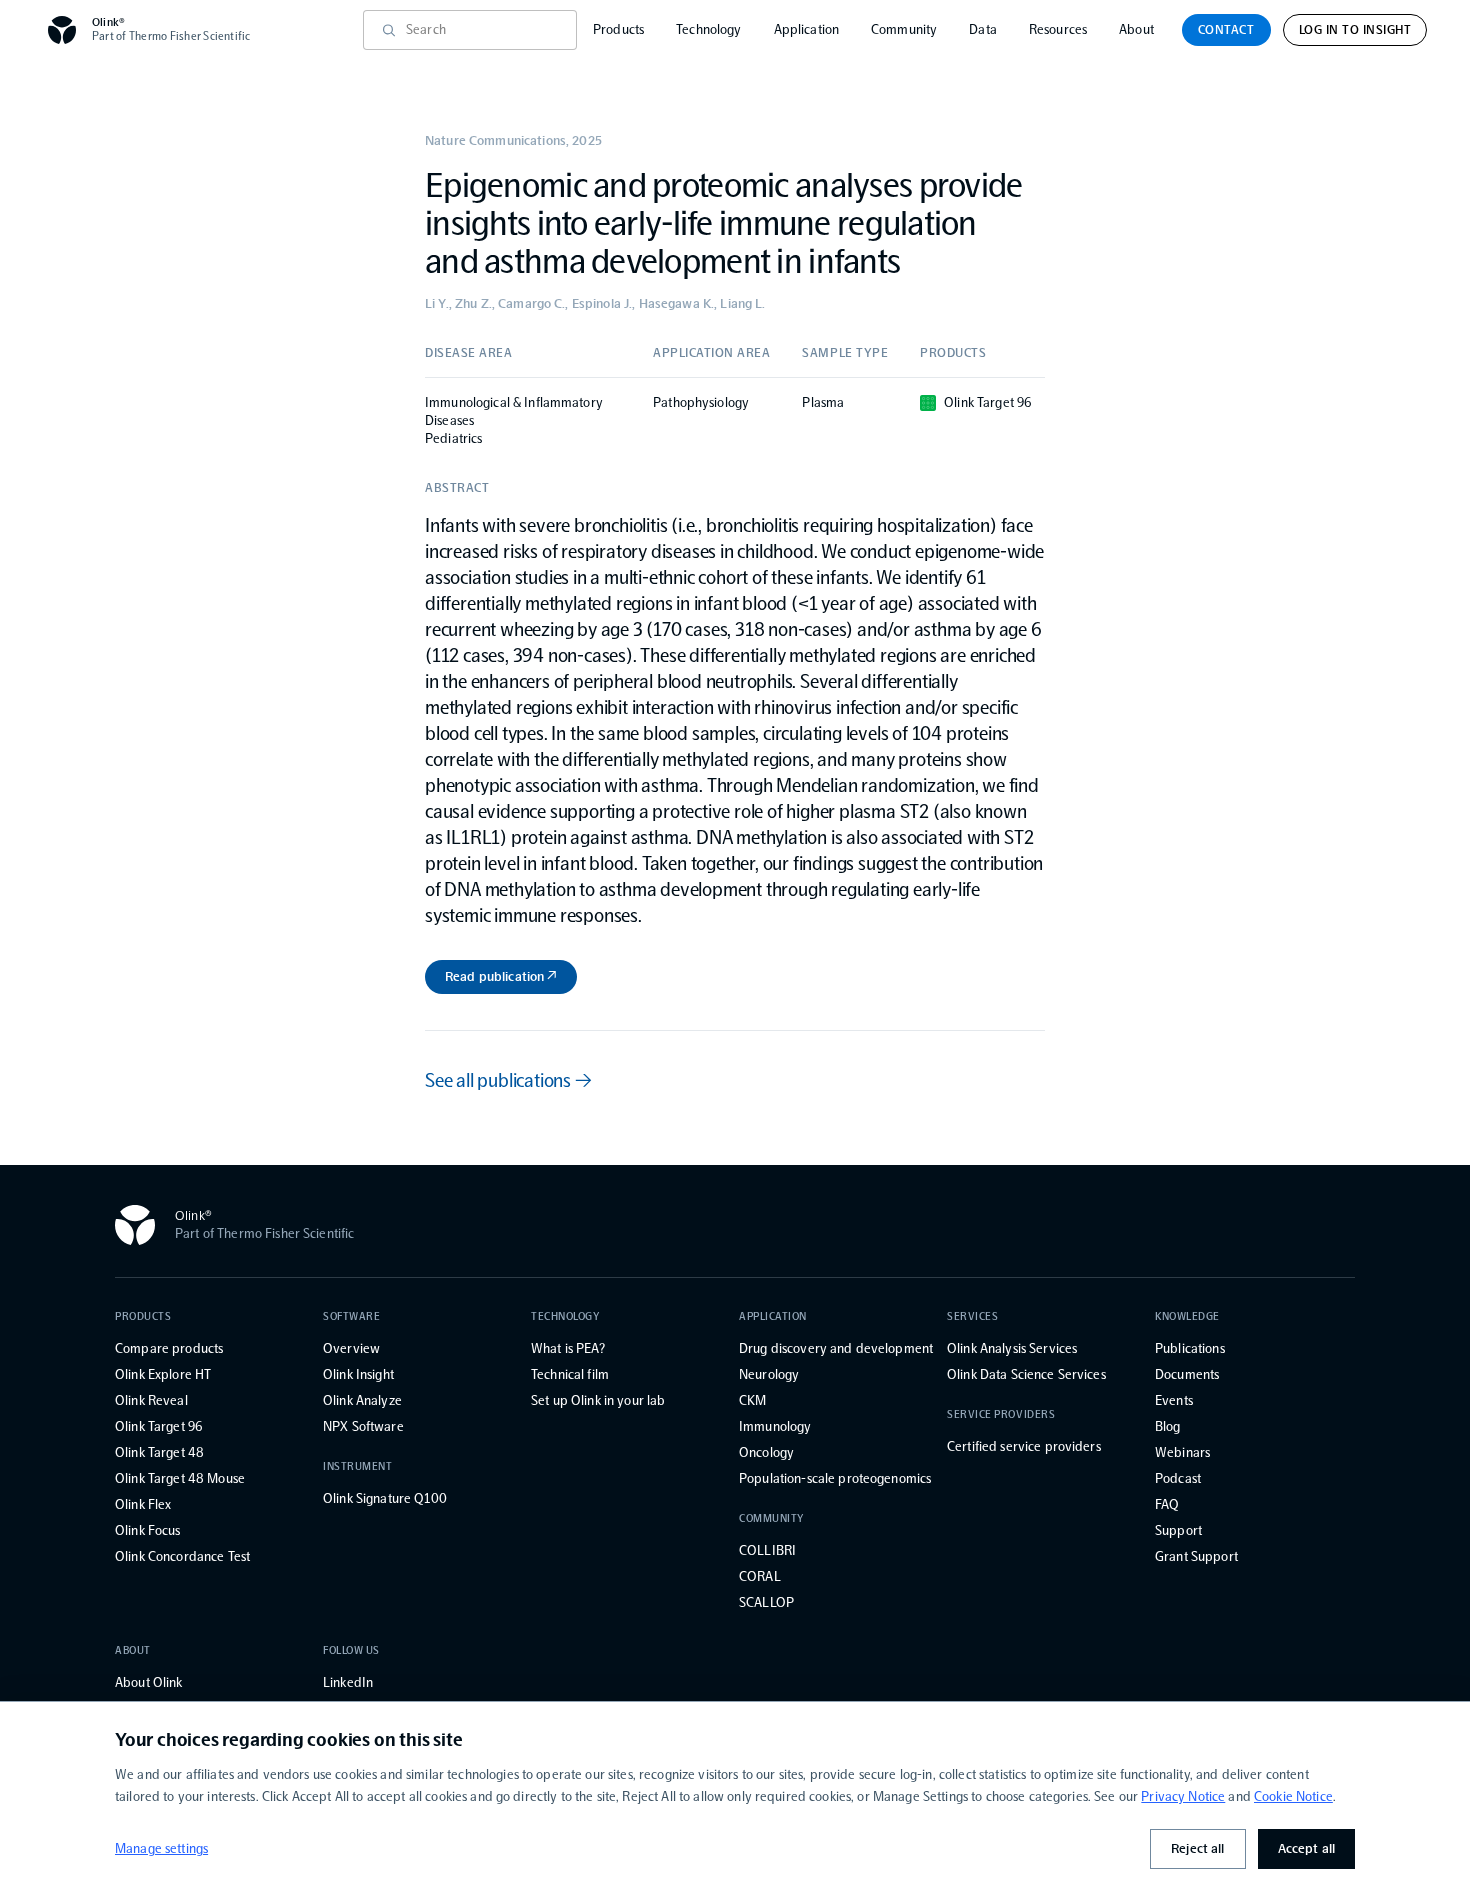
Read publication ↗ (501, 976)
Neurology (769, 1374)
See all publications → (508, 1080)
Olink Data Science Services (1026, 1374)
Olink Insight (358, 1374)
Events (1174, 1400)
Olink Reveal (151, 1400)
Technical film (570, 1374)
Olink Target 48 (159, 1452)
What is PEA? (568, 1348)
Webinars (1182, 1452)
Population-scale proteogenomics (835, 1478)
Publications (1190, 1348)
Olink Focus (148, 1530)
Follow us (351, 1650)
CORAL (760, 1576)
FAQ (1167, 1504)
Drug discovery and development (836, 1348)
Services (972, 1316)
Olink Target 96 (158, 1426)
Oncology (766, 1452)
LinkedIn (348, 1682)
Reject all (1197, 1848)
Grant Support (1196, 1556)
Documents (1187, 1374)
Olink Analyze (362, 1400)
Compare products (169, 1348)
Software (351, 1316)
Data (983, 29)
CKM (752, 1400)
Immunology (775, 1426)
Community (904, 29)
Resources (1058, 29)
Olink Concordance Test (182, 1556)
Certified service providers (1024, 1446)
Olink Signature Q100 (385, 1498)
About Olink (149, 1682)
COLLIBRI (767, 1550)
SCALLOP (766, 1602)
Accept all (1306, 1848)
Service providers (1001, 1414)
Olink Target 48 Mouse (180, 1478)
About (1136, 29)
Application (807, 29)
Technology (708, 29)
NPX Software (363, 1426)
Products (618, 29)
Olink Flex (143, 1504)
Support (1178, 1530)
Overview (351, 1348)
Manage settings (161, 1848)
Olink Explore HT (163, 1374)
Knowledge (1187, 1316)
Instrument (358, 1466)
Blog (1168, 1426)
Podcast (1178, 1478)
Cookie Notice (1293, 1796)
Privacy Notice (1183, 1796)
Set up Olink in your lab (598, 1400)
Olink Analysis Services (1012, 1348)
